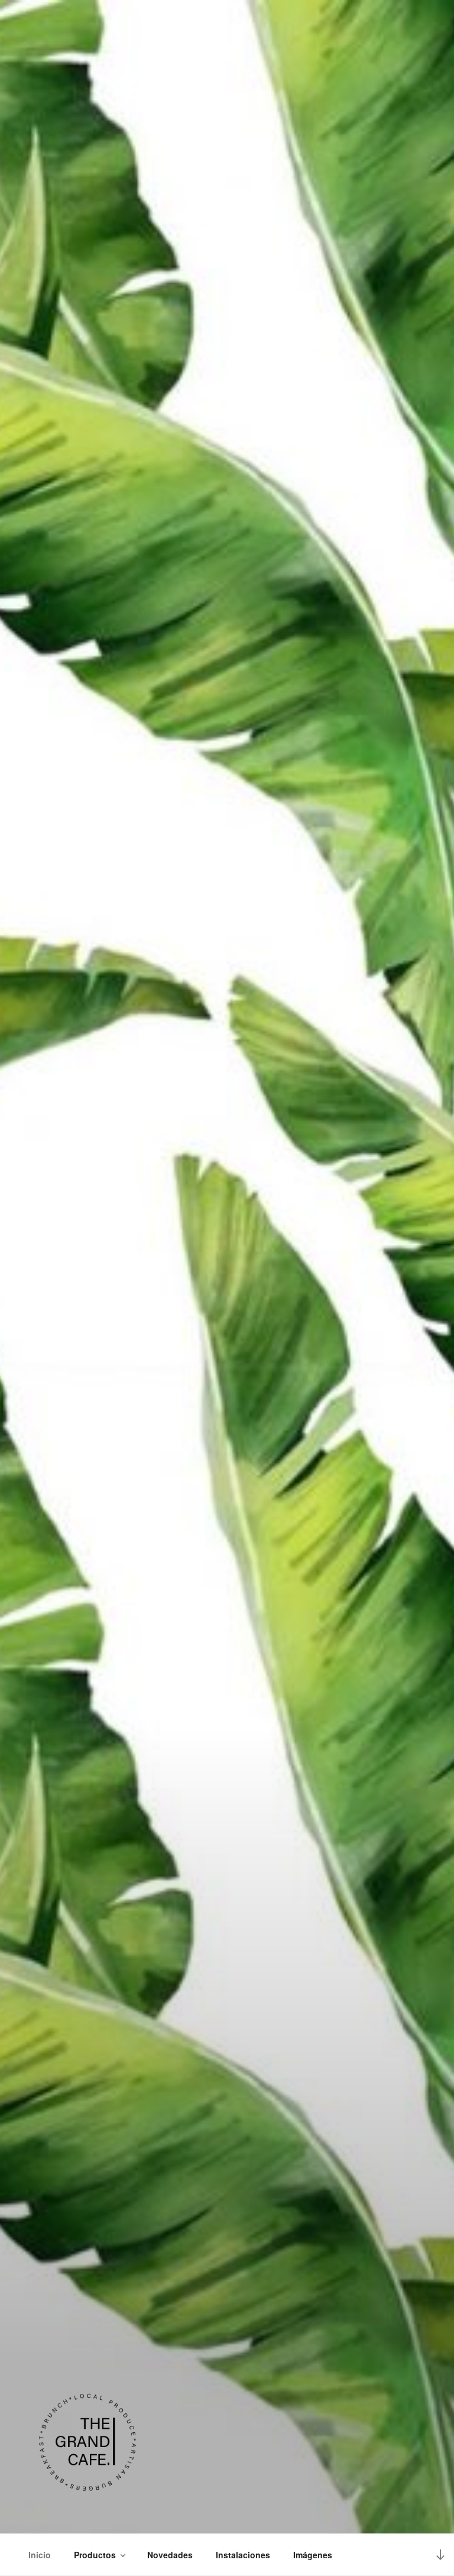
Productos (95, 2555)
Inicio (40, 2555)
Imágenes (313, 2555)
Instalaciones (243, 2555)
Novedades (170, 2555)
